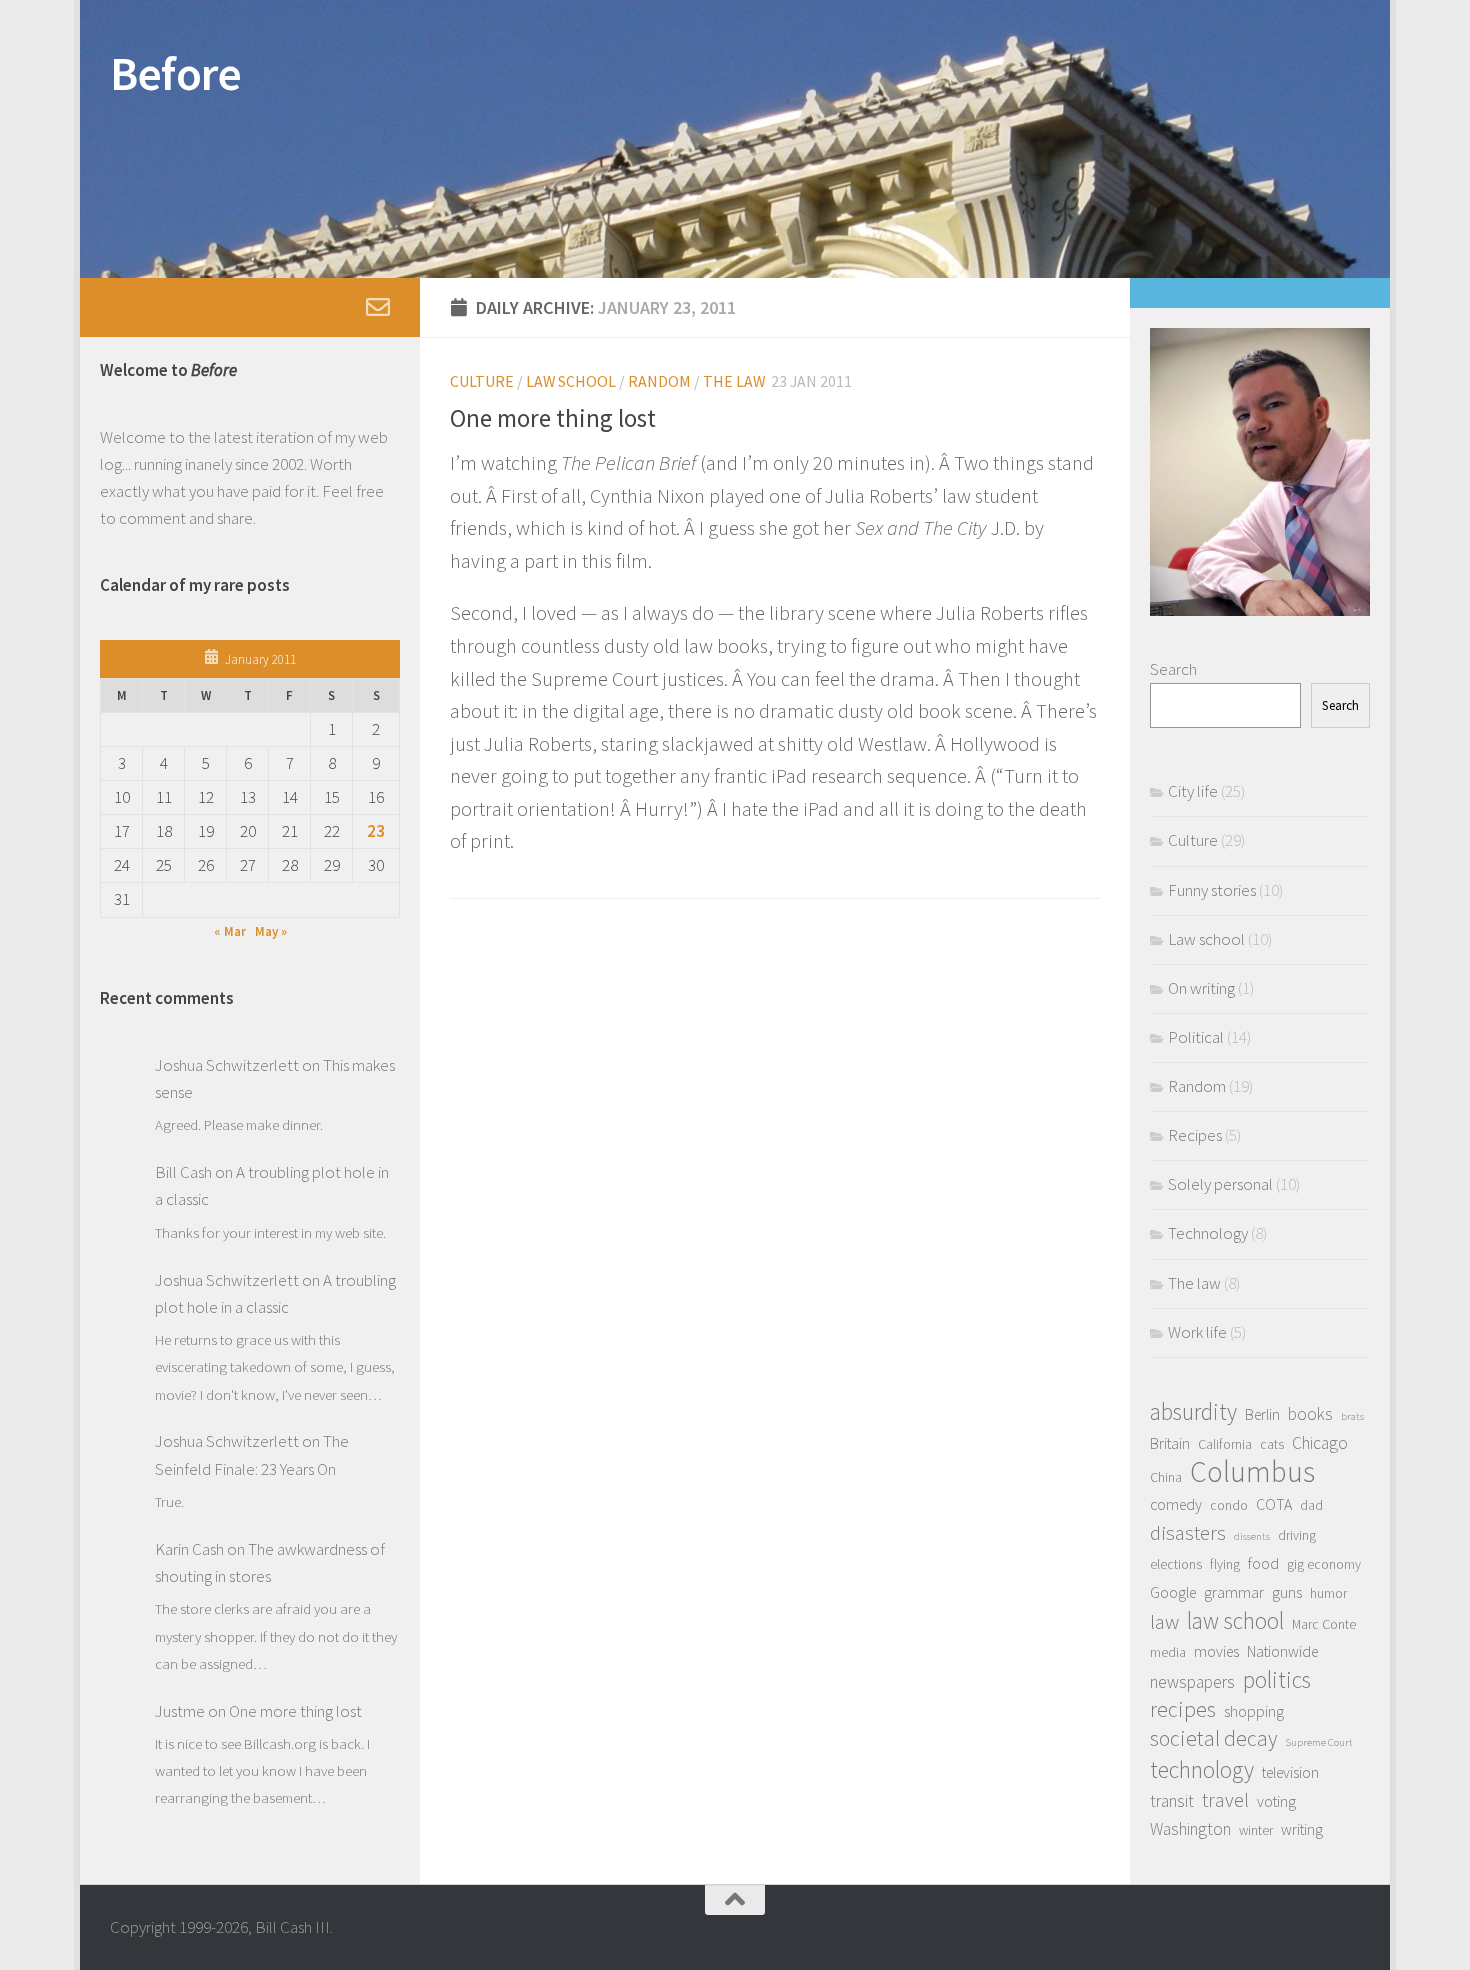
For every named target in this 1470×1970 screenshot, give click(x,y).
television (1290, 1772)
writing (1302, 1829)
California (1225, 1444)
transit (1172, 1801)
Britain (1170, 1443)
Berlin (1262, 1414)
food (1263, 1563)
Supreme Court (1319, 1742)
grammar (1234, 1592)
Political (1196, 1037)
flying (1225, 1564)
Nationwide (1282, 1651)
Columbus (1252, 1471)
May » (271, 931)
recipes (1183, 1709)
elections (1176, 1564)
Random (659, 381)
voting (1276, 1801)
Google (1173, 1592)
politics (1277, 1679)
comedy (1176, 1504)
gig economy (1324, 1564)
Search (1173, 669)
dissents (1252, 1536)
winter (1256, 1830)
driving (1297, 1535)
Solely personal (1220, 1184)
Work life (1197, 1332)
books (1310, 1414)
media (1168, 1652)
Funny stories (1212, 890)
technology (1202, 1769)
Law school (571, 381)
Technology (1208, 1233)
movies (1216, 1651)
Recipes (1195, 1135)
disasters (1188, 1532)
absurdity (1193, 1411)
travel (1225, 1799)
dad (1311, 1505)
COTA (1274, 1504)
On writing (1201, 988)
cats (1272, 1444)
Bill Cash (183, 1172)
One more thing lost (553, 418)
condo (1229, 1505)
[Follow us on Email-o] (378, 307)
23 (376, 831)
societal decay (1213, 1738)
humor (1328, 1593)
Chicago (1320, 1443)
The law (734, 381)
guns (1287, 1592)
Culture (482, 381)
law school (1235, 1620)
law (1164, 1621)
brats (1352, 1416)
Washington (1190, 1829)
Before (175, 73)
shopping (1254, 1711)
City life (1193, 791)
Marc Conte (1324, 1624)
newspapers (1192, 1682)
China (1166, 1477)
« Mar (230, 931)
